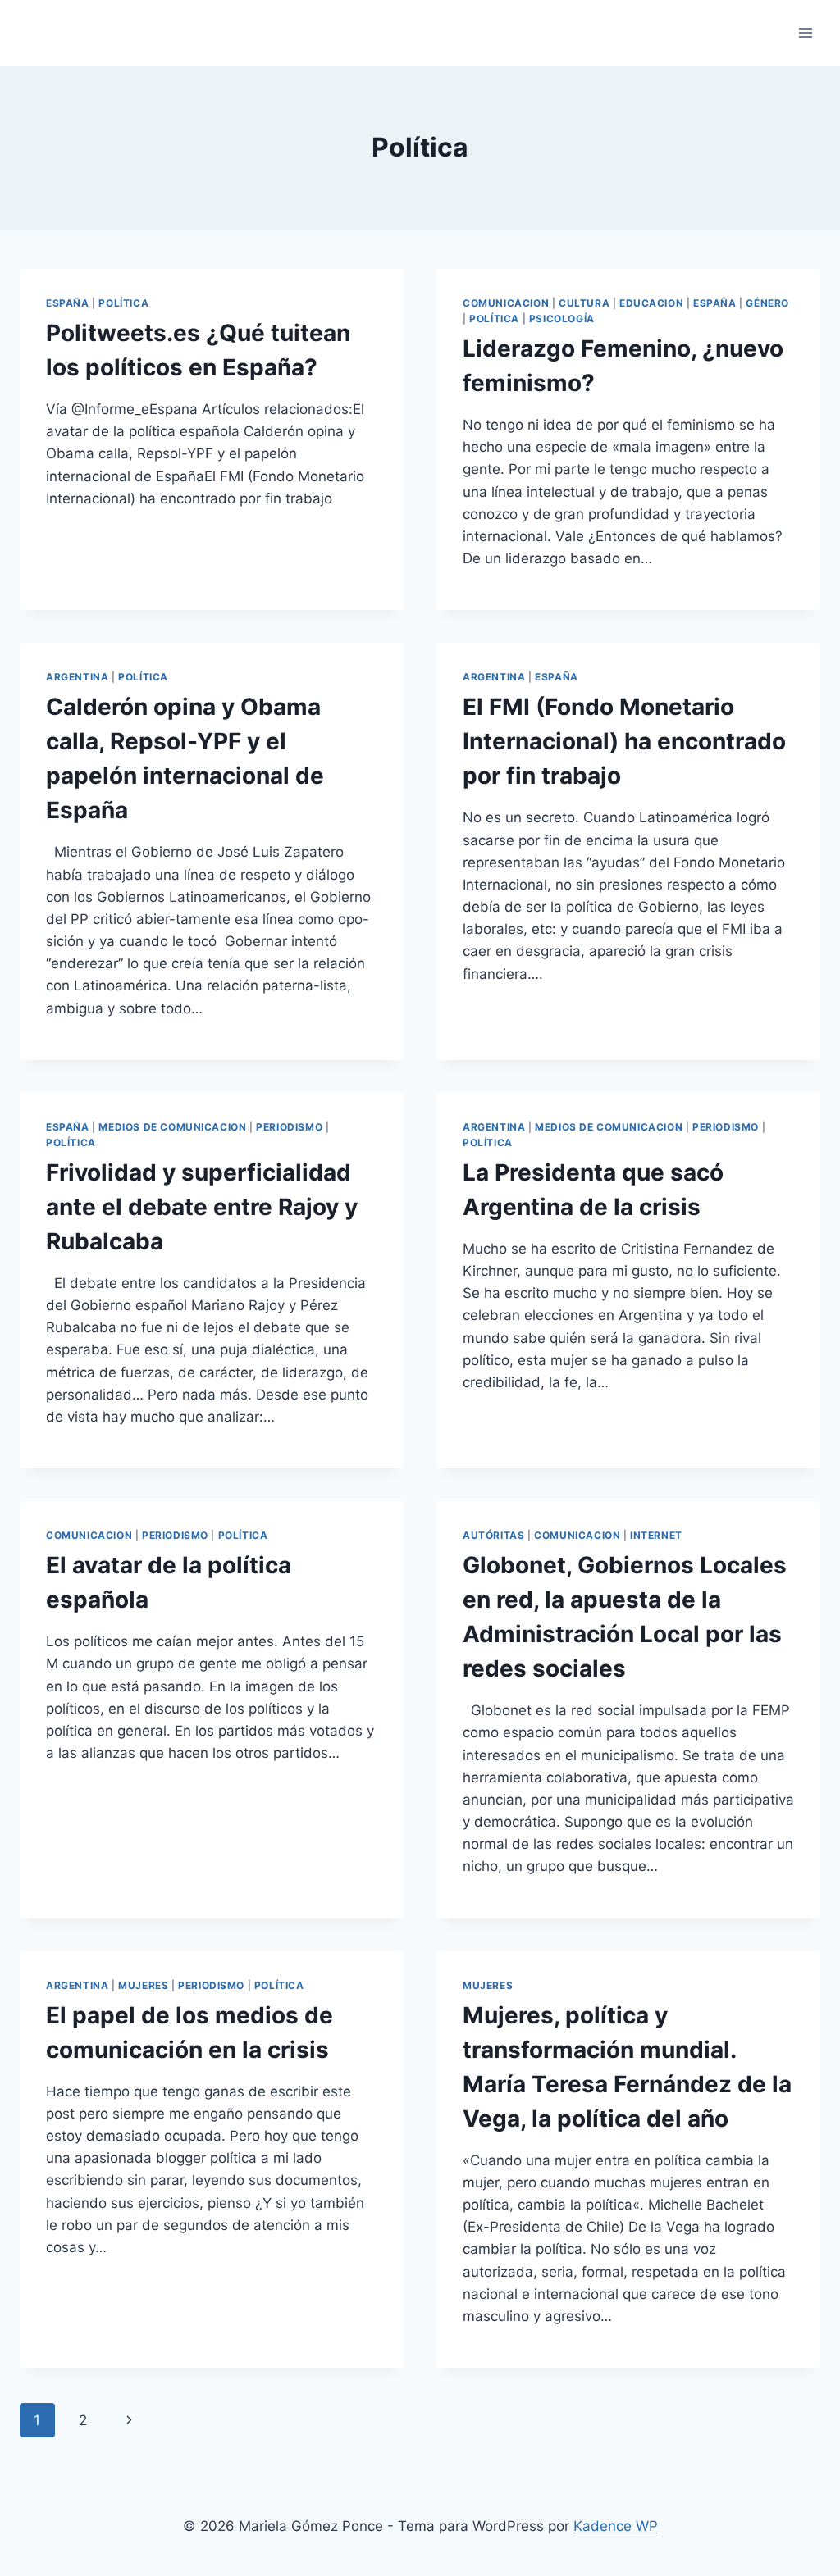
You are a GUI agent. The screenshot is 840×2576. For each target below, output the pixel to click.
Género (767, 303)
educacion (651, 303)
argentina (77, 677)
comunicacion (506, 303)
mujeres (143, 1985)
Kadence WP (616, 2526)
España (68, 303)
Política (123, 303)
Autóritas (493, 1535)
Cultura (584, 303)
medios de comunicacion (172, 1127)
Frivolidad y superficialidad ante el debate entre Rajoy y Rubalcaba (202, 1207)
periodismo (289, 1127)
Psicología (562, 319)
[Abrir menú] (805, 32)
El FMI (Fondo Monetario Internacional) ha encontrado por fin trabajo (624, 741)
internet (656, 1535)
